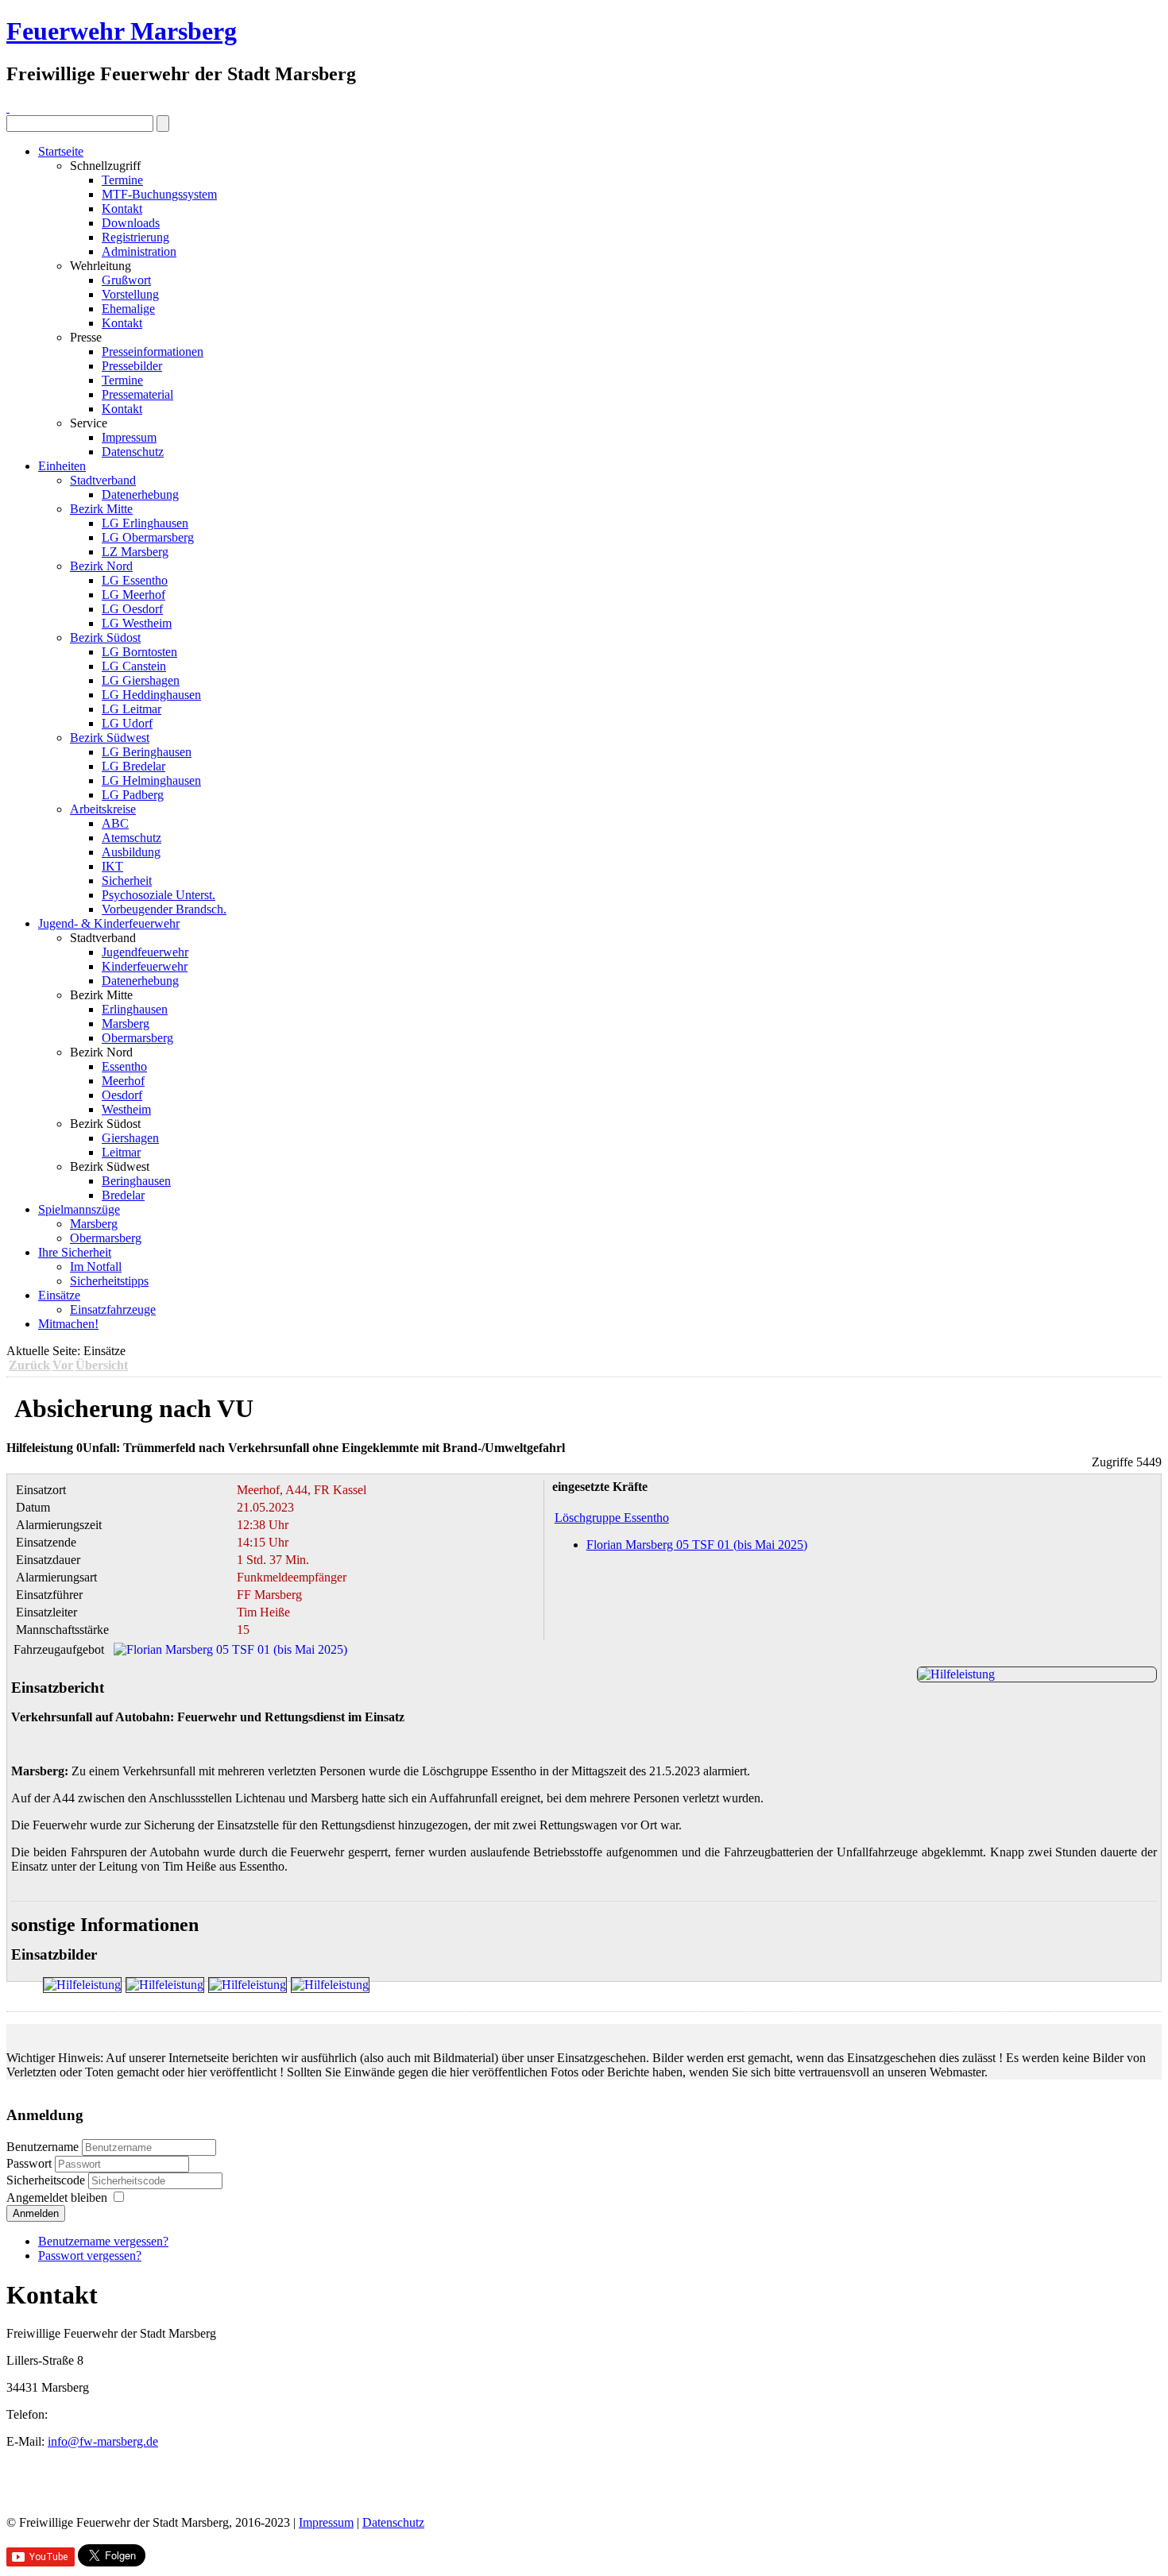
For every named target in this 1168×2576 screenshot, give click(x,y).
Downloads (131, 223)
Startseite (61, 151)
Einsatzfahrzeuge (113, 1309)
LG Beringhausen (147, 752)
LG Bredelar (133, 766)
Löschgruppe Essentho (612, 1518)
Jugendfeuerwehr (145, 952)
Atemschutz (131, 838)
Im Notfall (96, 1267)
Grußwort (126, 280)
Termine (122, 180)
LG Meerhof (133, 595)
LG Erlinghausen (145, 523)
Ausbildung (131, 852)
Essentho (124, 1066)
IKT (112, 866)
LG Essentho (135, 580)
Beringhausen (136, 1181)
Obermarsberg (137, 1038)
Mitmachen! (68, 1324)
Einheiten (62, 466)
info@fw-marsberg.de (103, 2441)
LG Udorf (127, 723)
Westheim (126, 1109)
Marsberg (126, 1023)
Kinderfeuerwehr (145, 966)
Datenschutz (133, 452)
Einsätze (59, 1295)
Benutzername (43, 2147)
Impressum (129, 437)
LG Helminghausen (151, 780)
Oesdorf (122, 1095)
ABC (115, 823)
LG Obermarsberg (148, 537)
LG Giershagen (141, 680)
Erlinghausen (135, 1009)
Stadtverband (103, 480)
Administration (139, 251)
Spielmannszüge (79, 1209)
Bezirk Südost (105, 637)
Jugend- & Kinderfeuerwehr (109, 923)
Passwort (31, 2163)
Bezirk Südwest (110, 738)
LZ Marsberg (135, 552)
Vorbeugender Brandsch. (164, 909)
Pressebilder (132, 366)
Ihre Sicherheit (75, 1252)
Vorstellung (130, 294)
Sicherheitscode (47, 2180)
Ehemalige (128, 309)
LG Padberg (133, 795)
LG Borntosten (139, 652)
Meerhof (123, 1081)
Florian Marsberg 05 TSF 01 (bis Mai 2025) (697, 1545)
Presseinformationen (153, 351)
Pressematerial (137, 394)
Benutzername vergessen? (103, 2241)
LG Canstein (134, 666)
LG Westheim (137, 623)
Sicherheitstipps (109, 1281)
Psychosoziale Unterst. (159, 895)
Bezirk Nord (101, 566)
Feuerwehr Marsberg (122, 31)
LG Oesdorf (132, 609)
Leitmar (121, 1152)
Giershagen (130, 1138)
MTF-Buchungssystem (159, 194)
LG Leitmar (131, 709)
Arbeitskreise (103, 809)
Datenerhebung (140, 494)
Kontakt (122, 209)
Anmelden (36, 2213)
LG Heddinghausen (151, 695)
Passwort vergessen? (90, 2255)
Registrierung (135, 237)
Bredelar (123, 1195)
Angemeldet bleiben (57, 2198)
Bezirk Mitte (101, 509)
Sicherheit (127, 881)
